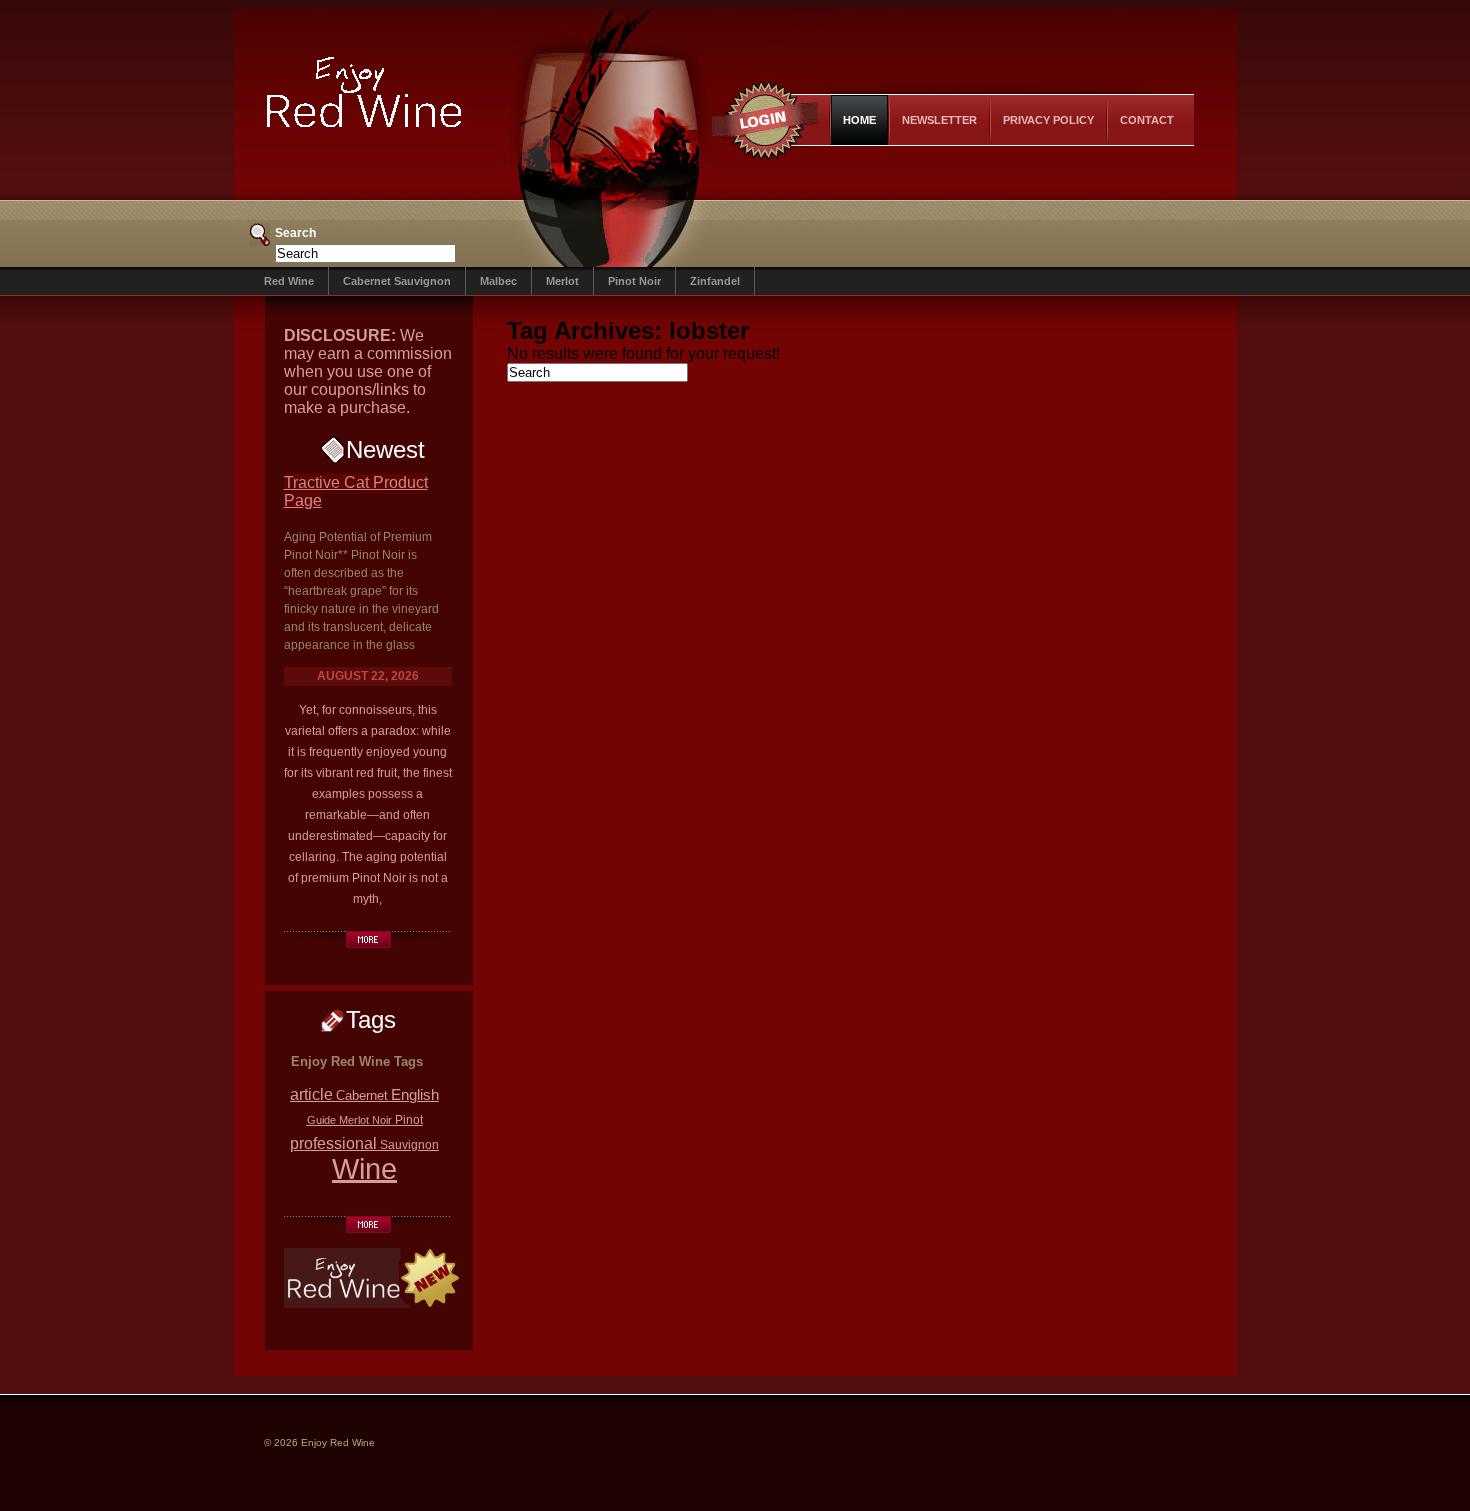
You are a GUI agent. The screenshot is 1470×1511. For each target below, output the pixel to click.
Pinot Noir (634, 281)
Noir (382, 1120)
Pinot (409, 1120)
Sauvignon (409, 1144)
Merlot (562, 281)
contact (1147, 120)
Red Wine (289, 281)
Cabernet (362, 1095)
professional (333, 1143)
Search (295, 233)
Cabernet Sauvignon (397, 281)
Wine (364, 1168)
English (415, 1094)
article (311, 1094)
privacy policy (1048, 120)
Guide (321, 1120)
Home (859, 120)
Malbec (498, 281)
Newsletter (939, 120)
